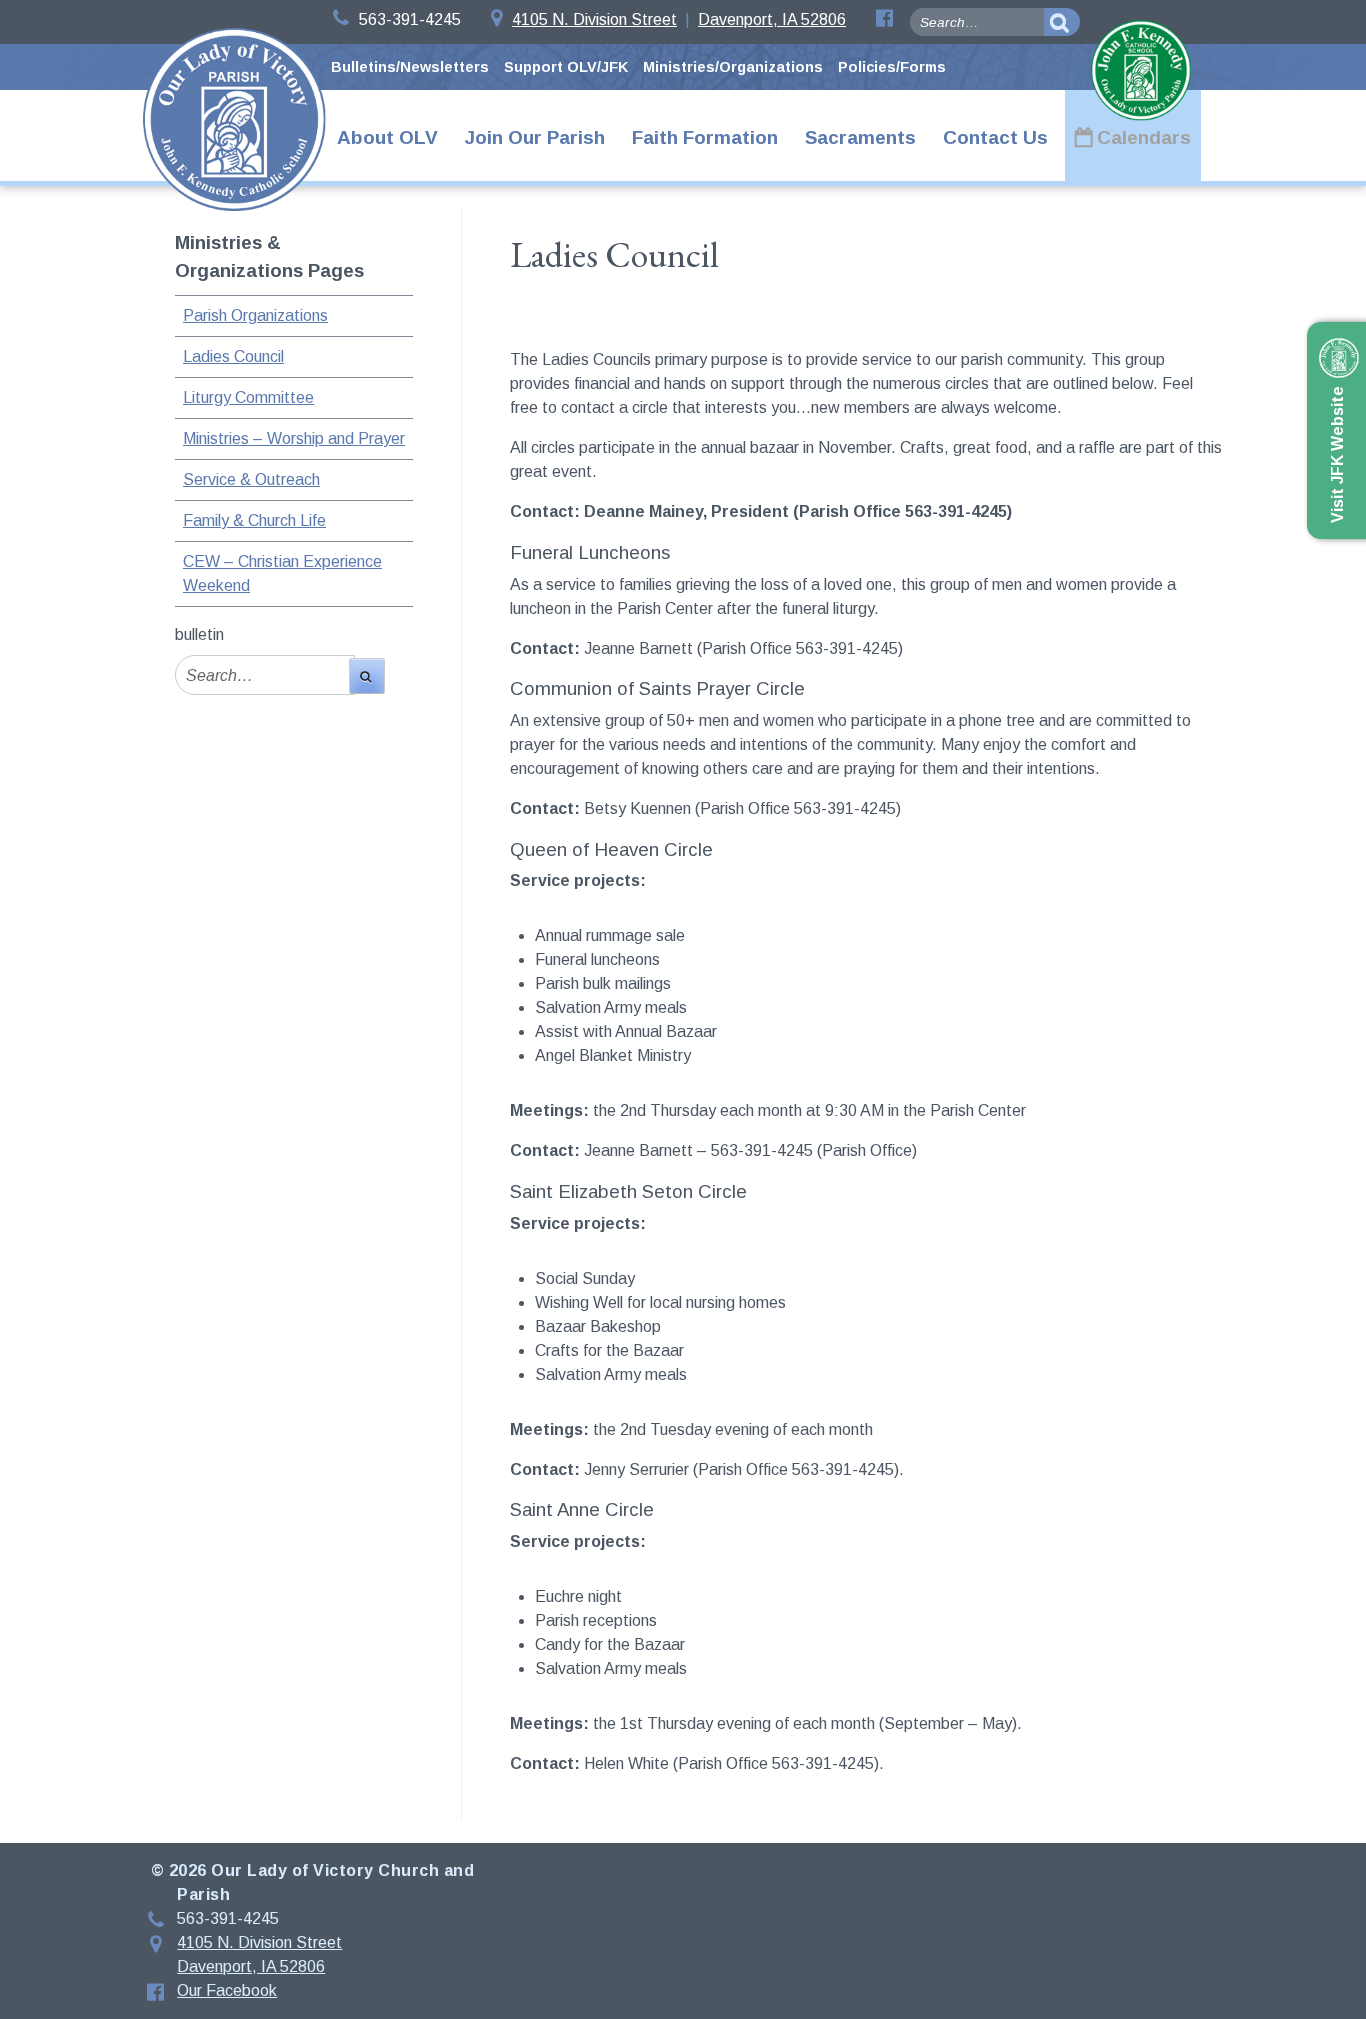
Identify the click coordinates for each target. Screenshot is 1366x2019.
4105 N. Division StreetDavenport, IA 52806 (679, 19)
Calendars (1144, 137)
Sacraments (860, 137)
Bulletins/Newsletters (410, 67)
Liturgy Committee (248, 397)
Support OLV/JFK (566, 67)
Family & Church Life (254, 520)
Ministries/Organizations (733, 67)
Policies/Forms (892, 67)
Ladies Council (233, 356)
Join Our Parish (535, 137)
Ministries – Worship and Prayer (294, 438)
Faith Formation (705, 137)
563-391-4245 (410, 19)
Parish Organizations (255, 315)
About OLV (387, 137)
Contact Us (995, 137)
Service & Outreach (251, 479)
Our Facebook (227, 1990)
